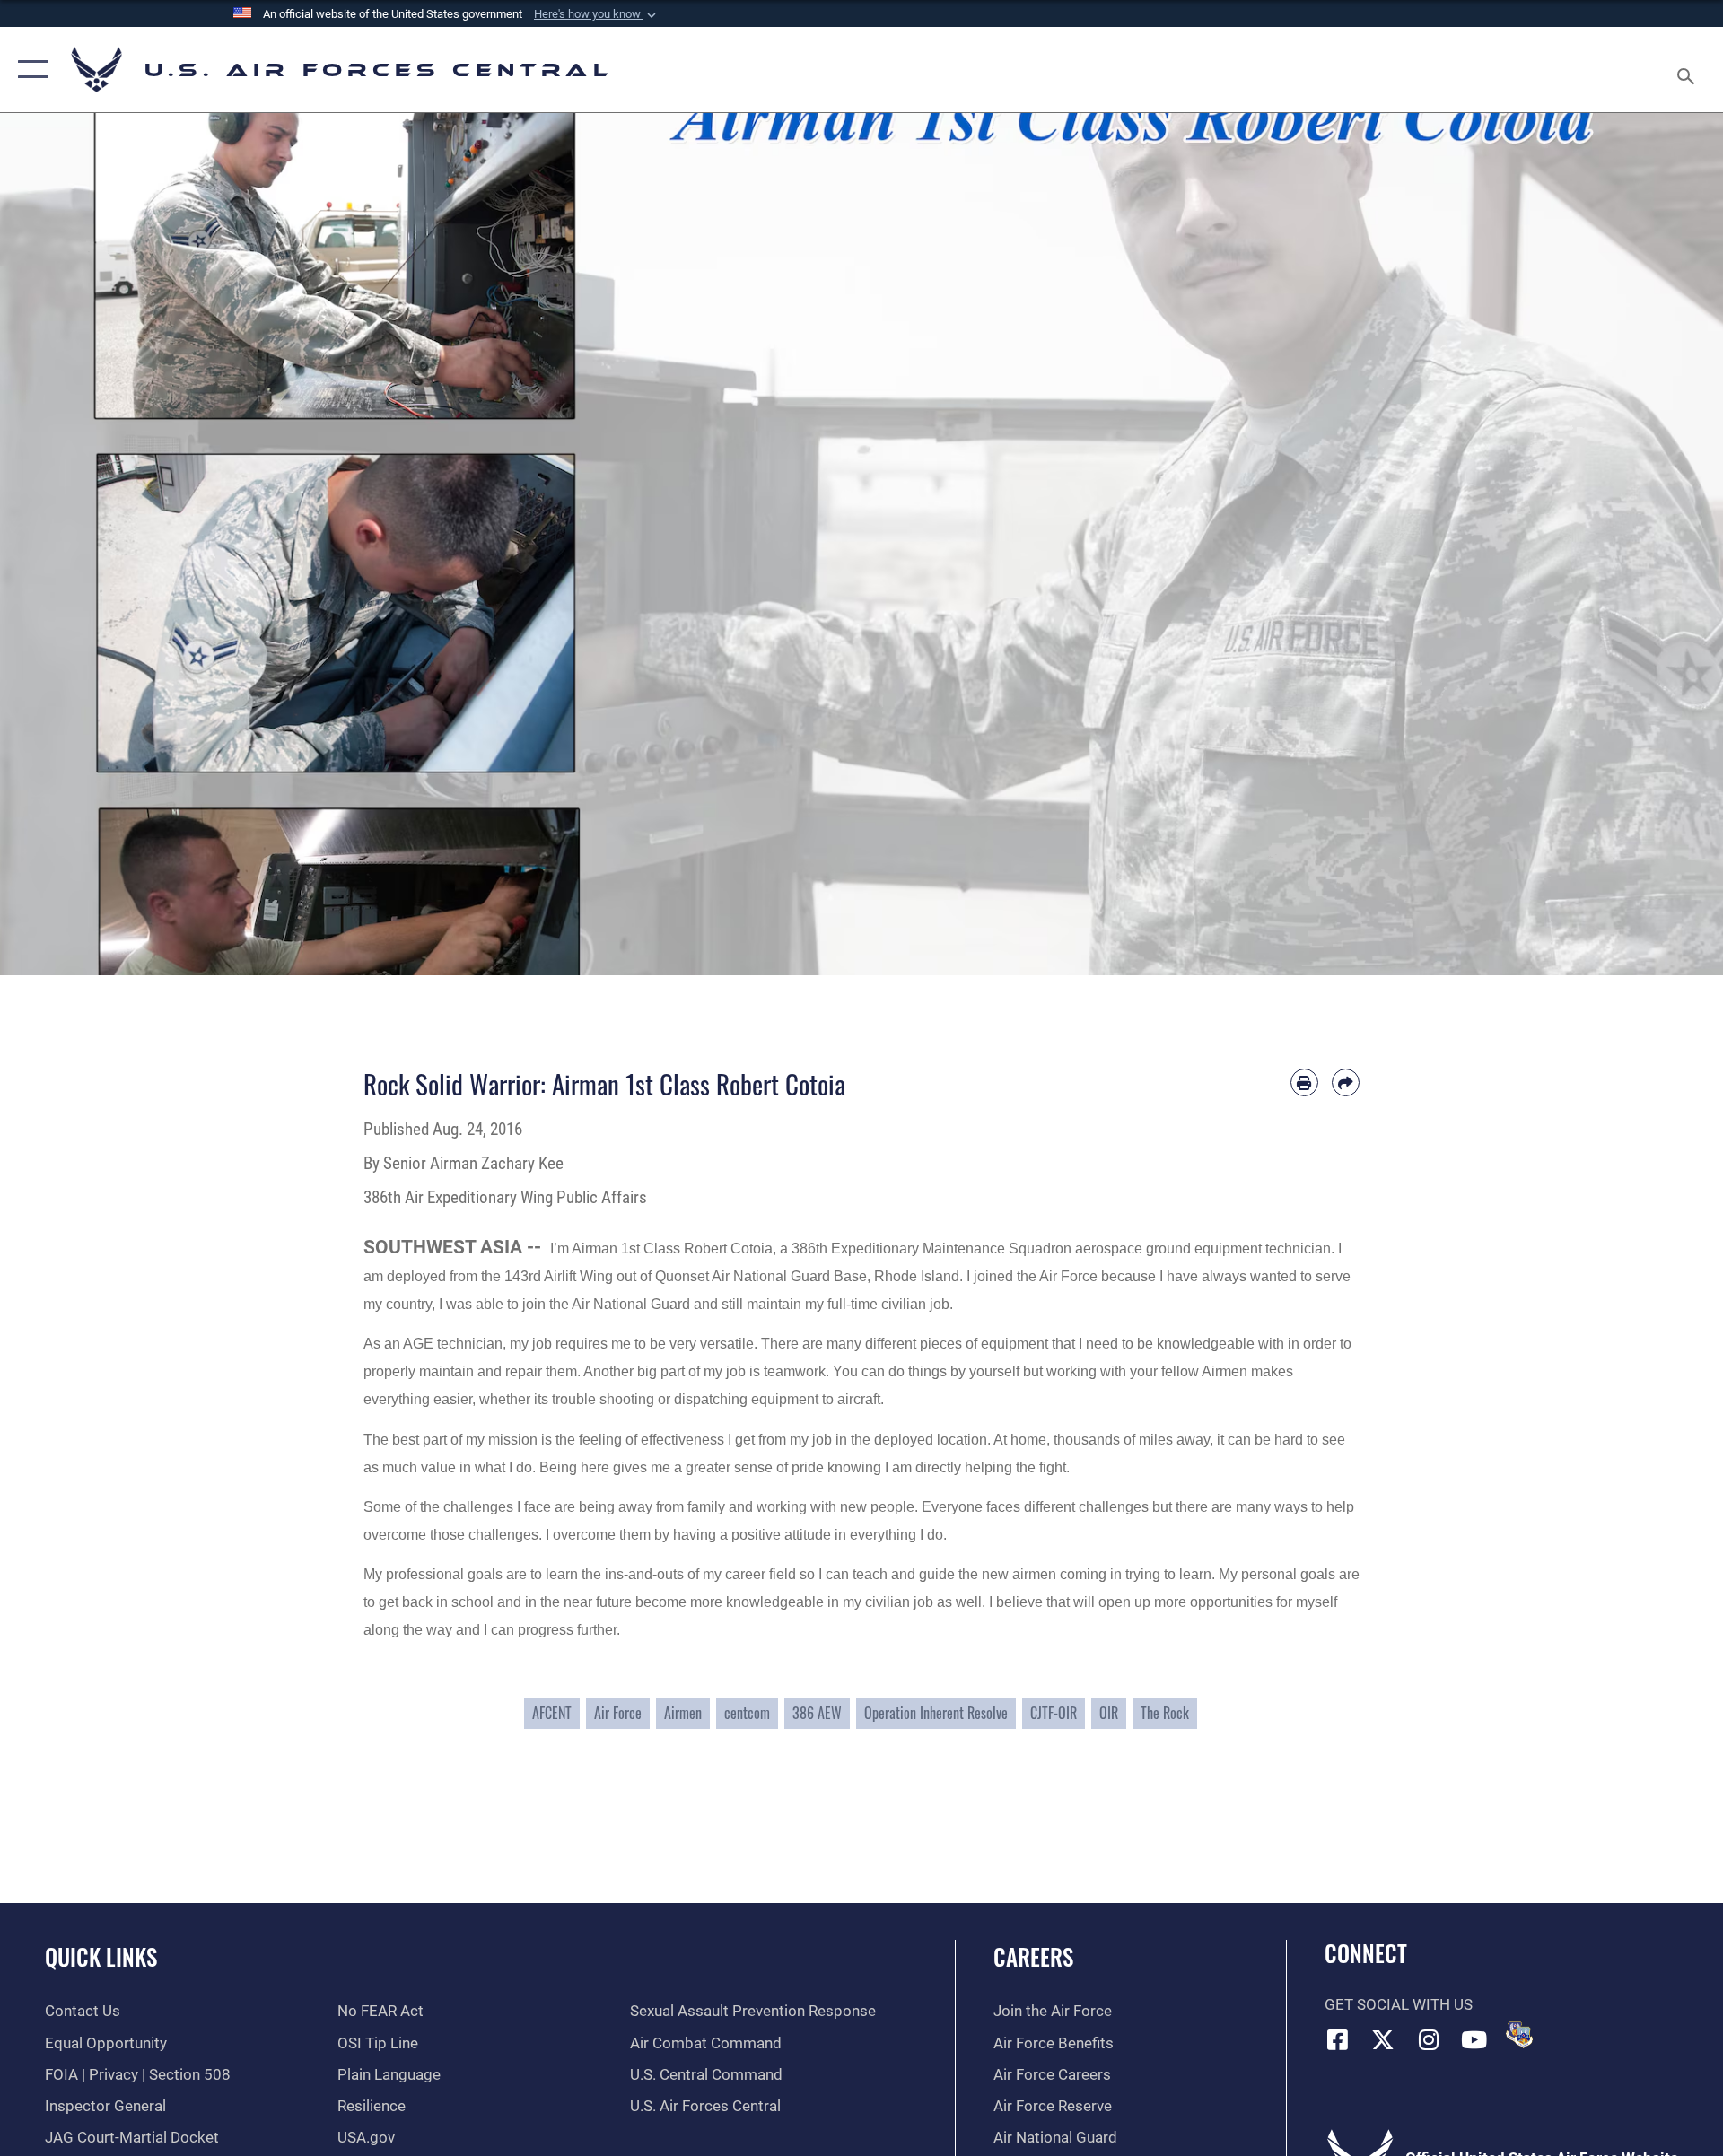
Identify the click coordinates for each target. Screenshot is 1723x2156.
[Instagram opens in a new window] (1429, 2039)
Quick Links (101, 1956)
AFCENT (552, 1713)
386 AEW (817, 1713)
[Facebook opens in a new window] (1338, 2039)
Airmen (683, 1713)
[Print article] (1304, 1082)
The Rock (1165, 1713)
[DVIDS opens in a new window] (1519, 2035)
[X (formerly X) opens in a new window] (1383, 2039)
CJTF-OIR (1054, 1713)
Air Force (618, 1713)
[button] (597, 14)
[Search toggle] (1688, 70)
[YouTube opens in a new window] (1474, 2039)
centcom (747, 1713)
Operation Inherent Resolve (936, 1713)
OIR (1109, 1713)
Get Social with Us (1399, 2005)
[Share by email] (1346, 1082)
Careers (1033, 1956)
